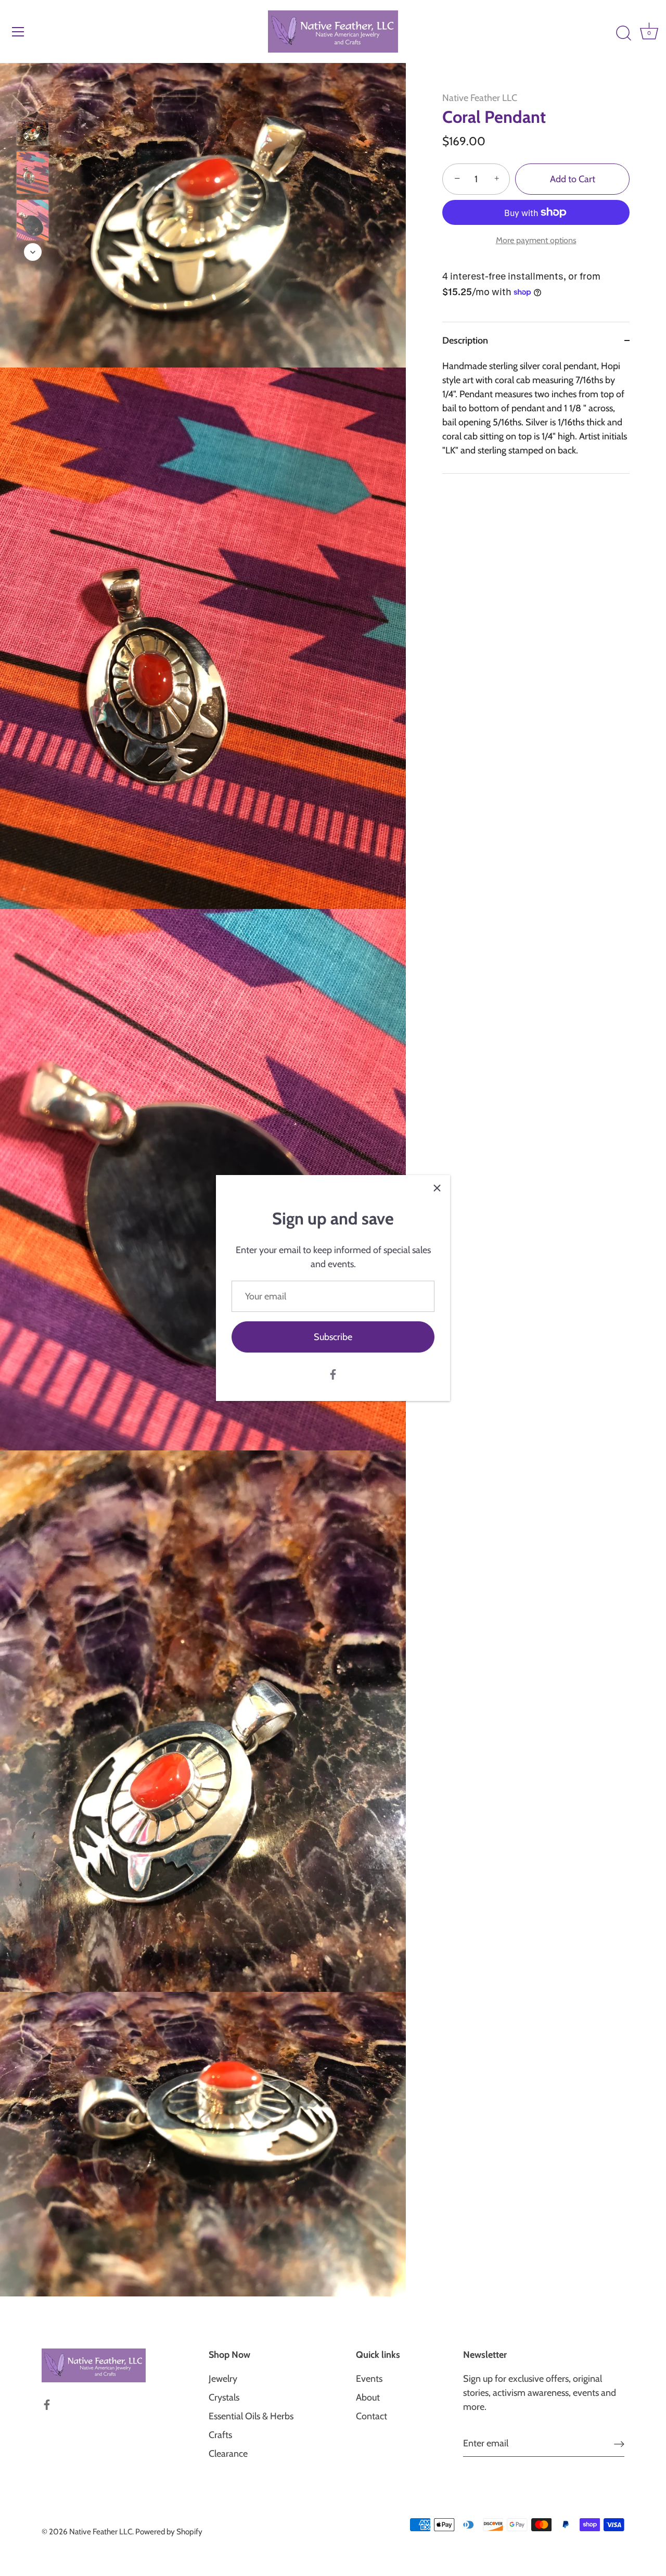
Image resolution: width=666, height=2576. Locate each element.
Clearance (228, 2454)
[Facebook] (333, 1373)
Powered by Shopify (169, 2531)
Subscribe (333, 1337)
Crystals (224, 2397)
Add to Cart (573, 179)
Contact (372, 2416)
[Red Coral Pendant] (33, 133)
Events (369, 2379)
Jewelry (223, 2379)
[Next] (33, 252)
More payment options (536, 240)
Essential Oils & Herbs (251, 2416)
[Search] (623, 33)
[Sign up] (619, 2444)
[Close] (437, 1188)
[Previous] (33, 106)
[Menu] (18, 32)
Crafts (220, 2435)
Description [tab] (465, 340)
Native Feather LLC (480, 98)
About (368, 2397)
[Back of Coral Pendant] (33, 221)
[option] (33, 135)
